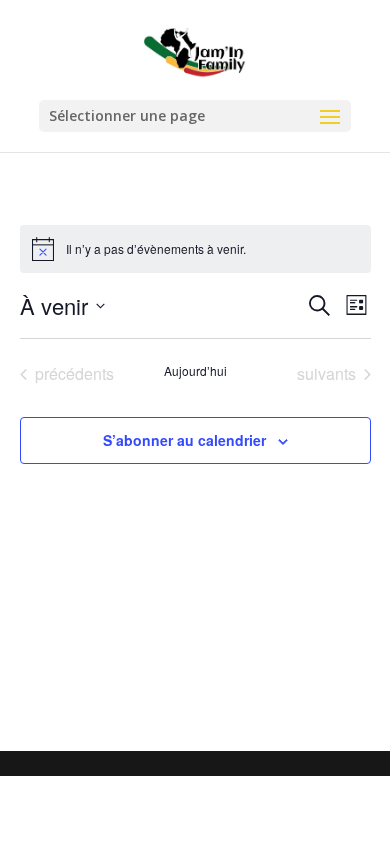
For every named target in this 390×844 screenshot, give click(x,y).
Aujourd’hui (195, 371)
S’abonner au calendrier (184, 440)
